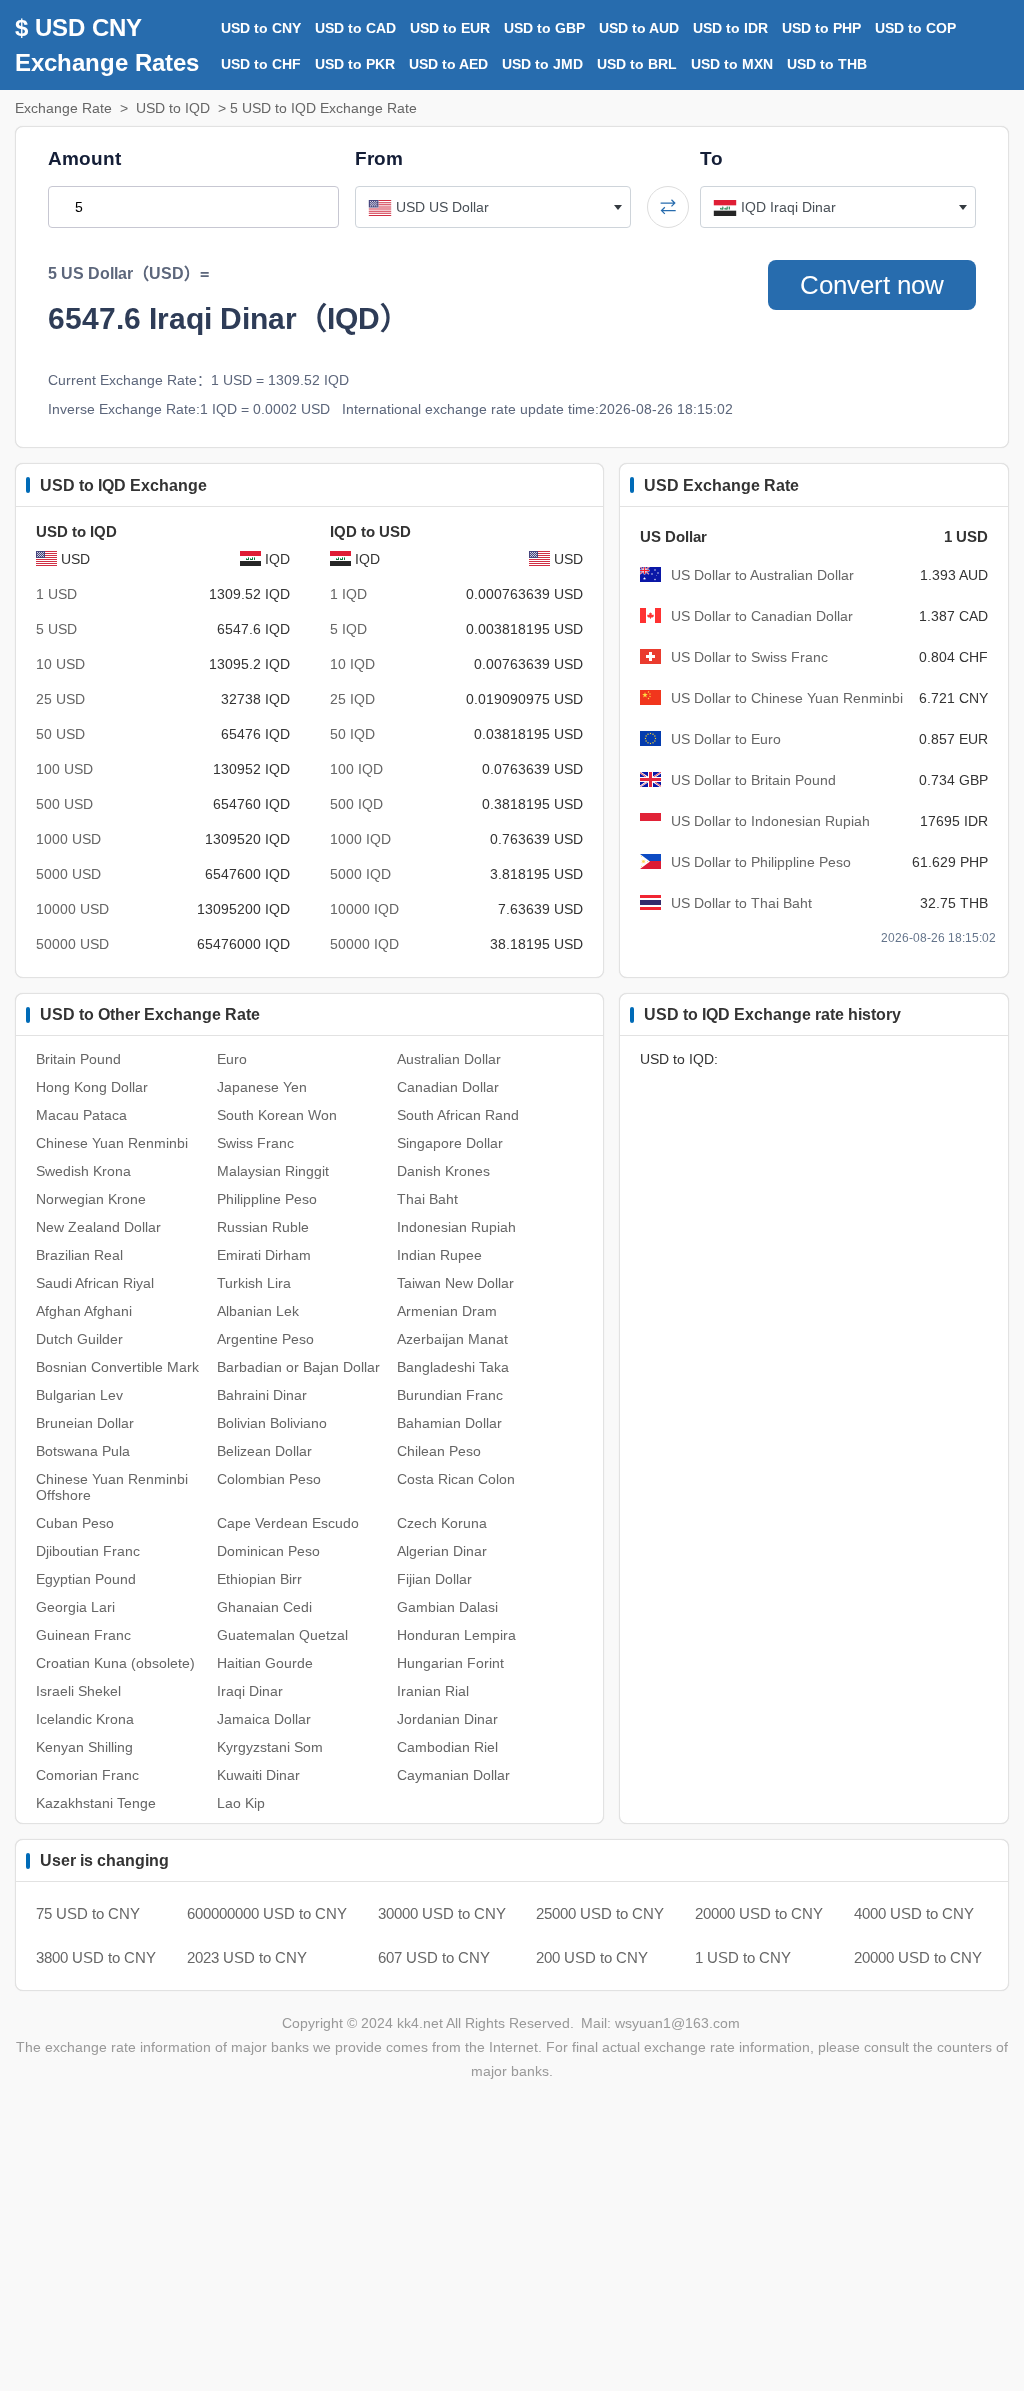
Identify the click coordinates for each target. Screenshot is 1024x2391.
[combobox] (493, 207)
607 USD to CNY (434, 1957)
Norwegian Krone (91, 1199)
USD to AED (448, 64)
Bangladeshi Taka (453, 1367)
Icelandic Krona (85, 1719)
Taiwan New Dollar (455, 1283)
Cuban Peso (75, 1523)
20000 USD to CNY (759, 1913)
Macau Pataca (81, 1115)
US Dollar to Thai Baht (741, 903)
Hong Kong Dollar (92, 1087)
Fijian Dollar (434, 1579)
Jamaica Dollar (264, 1719)
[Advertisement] (512, 2248)
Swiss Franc (255, 1143)
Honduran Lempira (456, 1635)
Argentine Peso (265, 1339)
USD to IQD (173, 108)
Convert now (872, 285)
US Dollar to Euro (726, 739)
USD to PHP (821, 28)
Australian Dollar (449, 1059)
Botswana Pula (83, 1451)
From (379, 158)
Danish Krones (443, 1171)
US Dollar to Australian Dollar (762, 575)
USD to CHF (261, 64)
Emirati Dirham (264, 1255)
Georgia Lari (75, 1607)
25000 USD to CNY (600, 1913)
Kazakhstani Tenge (96, 1803)
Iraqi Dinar (250, 1691)
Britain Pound (78, 1059)
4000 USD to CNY (914, 1913)
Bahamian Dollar (449, 1423)
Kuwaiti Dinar (258, 1775)
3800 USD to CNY (96, 1957)
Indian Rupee (439, 1255)
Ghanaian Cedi (264, 1607)
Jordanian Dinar (447, 1719)
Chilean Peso (439, 1451)
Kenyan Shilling (84, 1747)
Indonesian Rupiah (456, 1227)
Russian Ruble (263, 1227)
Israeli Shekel (78, 1691)
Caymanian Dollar (453, 1775)
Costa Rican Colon (456, 1479)
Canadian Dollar (448, 1087)
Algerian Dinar (442, 1551)
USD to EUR (450, 28)
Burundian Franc (450, 1395)
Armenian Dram (447, 1311)
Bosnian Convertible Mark (117, 1367)
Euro (232, 1059)
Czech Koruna (442, 1523)
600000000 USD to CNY (267, 1913)
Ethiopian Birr (259, 1579)
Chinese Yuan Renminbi (112, 1143)
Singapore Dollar (450, 1143)
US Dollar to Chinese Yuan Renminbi (787, 698)
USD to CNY (261, 28)
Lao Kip (241, 1803)
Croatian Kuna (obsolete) (115, 1663)
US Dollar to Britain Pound (753, 780)
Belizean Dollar (264, 1451)
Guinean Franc (83, 1635)
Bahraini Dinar (262, 1395)
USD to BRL (637, 64)
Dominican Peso (268, 1551)
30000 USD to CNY (442, 1913)
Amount (84, 158)
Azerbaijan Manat (452, 1339)
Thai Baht (427, 1199)
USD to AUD (639, 28)
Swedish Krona (83, 1171)
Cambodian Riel (447, 1747)
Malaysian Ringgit (273, 1171)
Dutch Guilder (79, 1339)
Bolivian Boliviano (272, 1423)
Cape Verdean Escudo (288, 1523)
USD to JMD (542, 64)
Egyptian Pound (86, 1579)
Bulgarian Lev (79, 1395)
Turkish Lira (254, 1283)
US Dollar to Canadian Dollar (762, 616)
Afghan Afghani (84, 1311)
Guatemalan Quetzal (282, 1635)
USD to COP (915, 28)
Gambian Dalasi (447, 1607)
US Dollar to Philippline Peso (761, 862)
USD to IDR (730, 28)
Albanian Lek (258, 1311)
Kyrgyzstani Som (270, 1747)
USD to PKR (355, 64)
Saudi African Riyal (95, 1283)
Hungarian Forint (450, 1663)
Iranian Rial (433, 1691)
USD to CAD (355, 28)
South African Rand (458, 1115)
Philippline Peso (267, 1199)
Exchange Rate (63, 108)
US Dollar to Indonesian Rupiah (770, 821)
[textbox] (493, 207)
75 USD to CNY (88, 1913)
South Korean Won (277, 1115)
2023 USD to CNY (247, 1957)
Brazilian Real (79, 1255)
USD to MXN (732, 64)
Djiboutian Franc (88, 1551)
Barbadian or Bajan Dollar (298, 1367)
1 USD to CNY (743, 1957)
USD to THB (827, 64)
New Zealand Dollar (98, 1227)
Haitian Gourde (265, 1663)
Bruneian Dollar (85, 1423)
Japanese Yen (262, 1087)
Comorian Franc (87, 1775)
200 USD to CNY (592, 1957)
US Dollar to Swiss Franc (749, 657)
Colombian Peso (269, 1479)
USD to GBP (544, 28)
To (711, 158)
